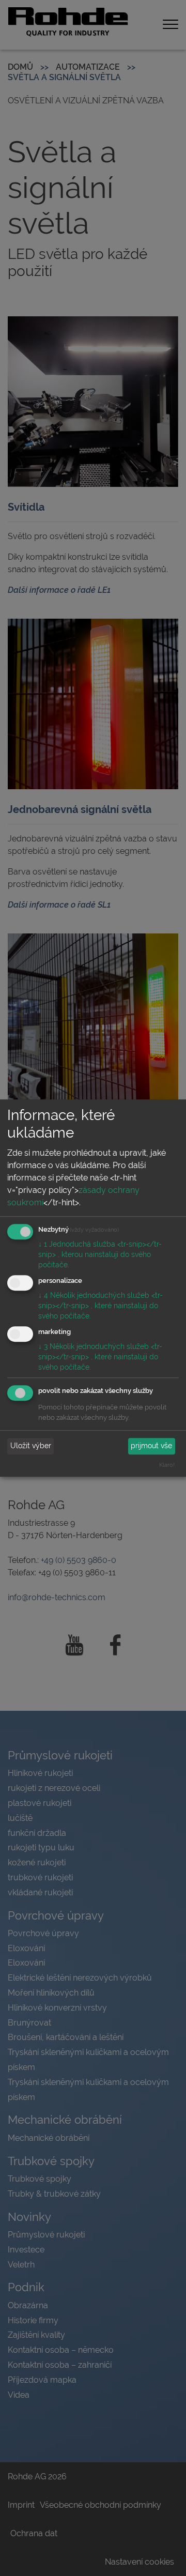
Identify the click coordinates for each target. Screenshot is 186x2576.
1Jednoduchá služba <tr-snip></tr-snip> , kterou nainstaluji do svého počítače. (100, 1255)
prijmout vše (151, 1446)
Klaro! (167, 1465)
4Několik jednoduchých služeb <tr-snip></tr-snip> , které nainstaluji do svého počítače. (100, 1306)
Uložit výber (31, 1446)
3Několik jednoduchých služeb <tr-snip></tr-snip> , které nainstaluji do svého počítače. (100, 1357)
